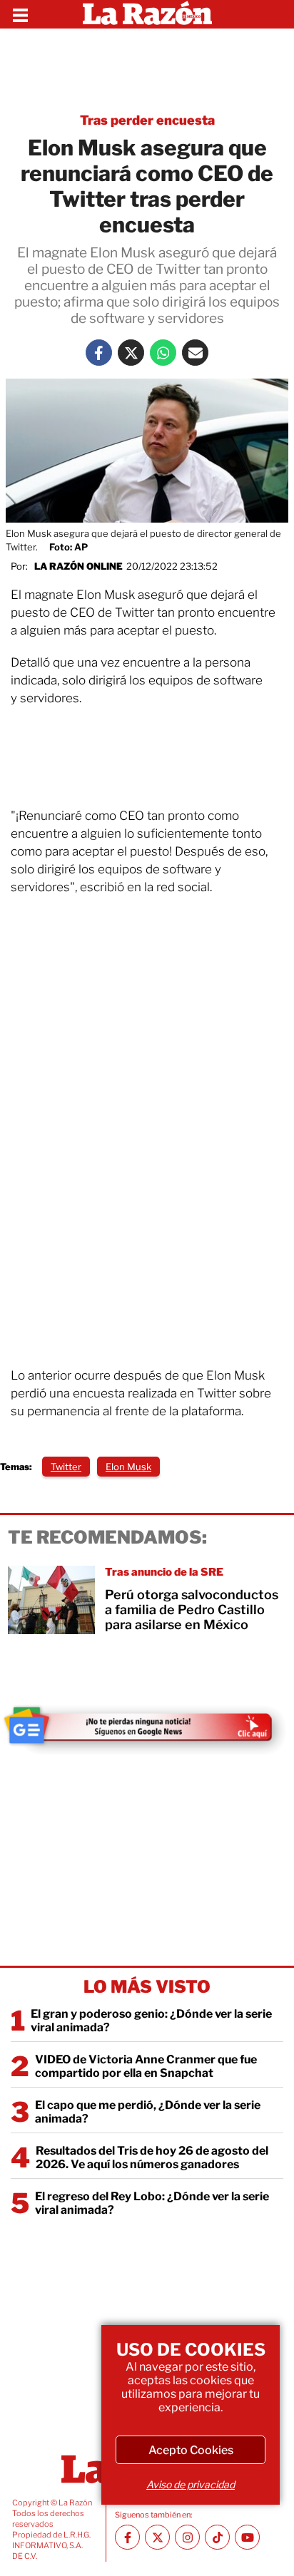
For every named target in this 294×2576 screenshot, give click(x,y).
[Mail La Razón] (195, 353)
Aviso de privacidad (191, 2484)
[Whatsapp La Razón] (163, 353)
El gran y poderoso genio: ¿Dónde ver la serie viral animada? (151, 2021)
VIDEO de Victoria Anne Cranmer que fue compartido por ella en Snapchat (146, 2066)
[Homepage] (147, 14)
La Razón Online (78, 566)
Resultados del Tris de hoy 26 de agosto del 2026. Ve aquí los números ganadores (152, 2157)
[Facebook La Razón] (99, 353)
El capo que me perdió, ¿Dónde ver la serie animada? (148, 2112)
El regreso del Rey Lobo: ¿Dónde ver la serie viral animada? (152, 2203)
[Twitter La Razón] (131, 353)
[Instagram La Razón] (187, 2537)
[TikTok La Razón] (217, 2537)
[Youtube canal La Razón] (247, 2537)
